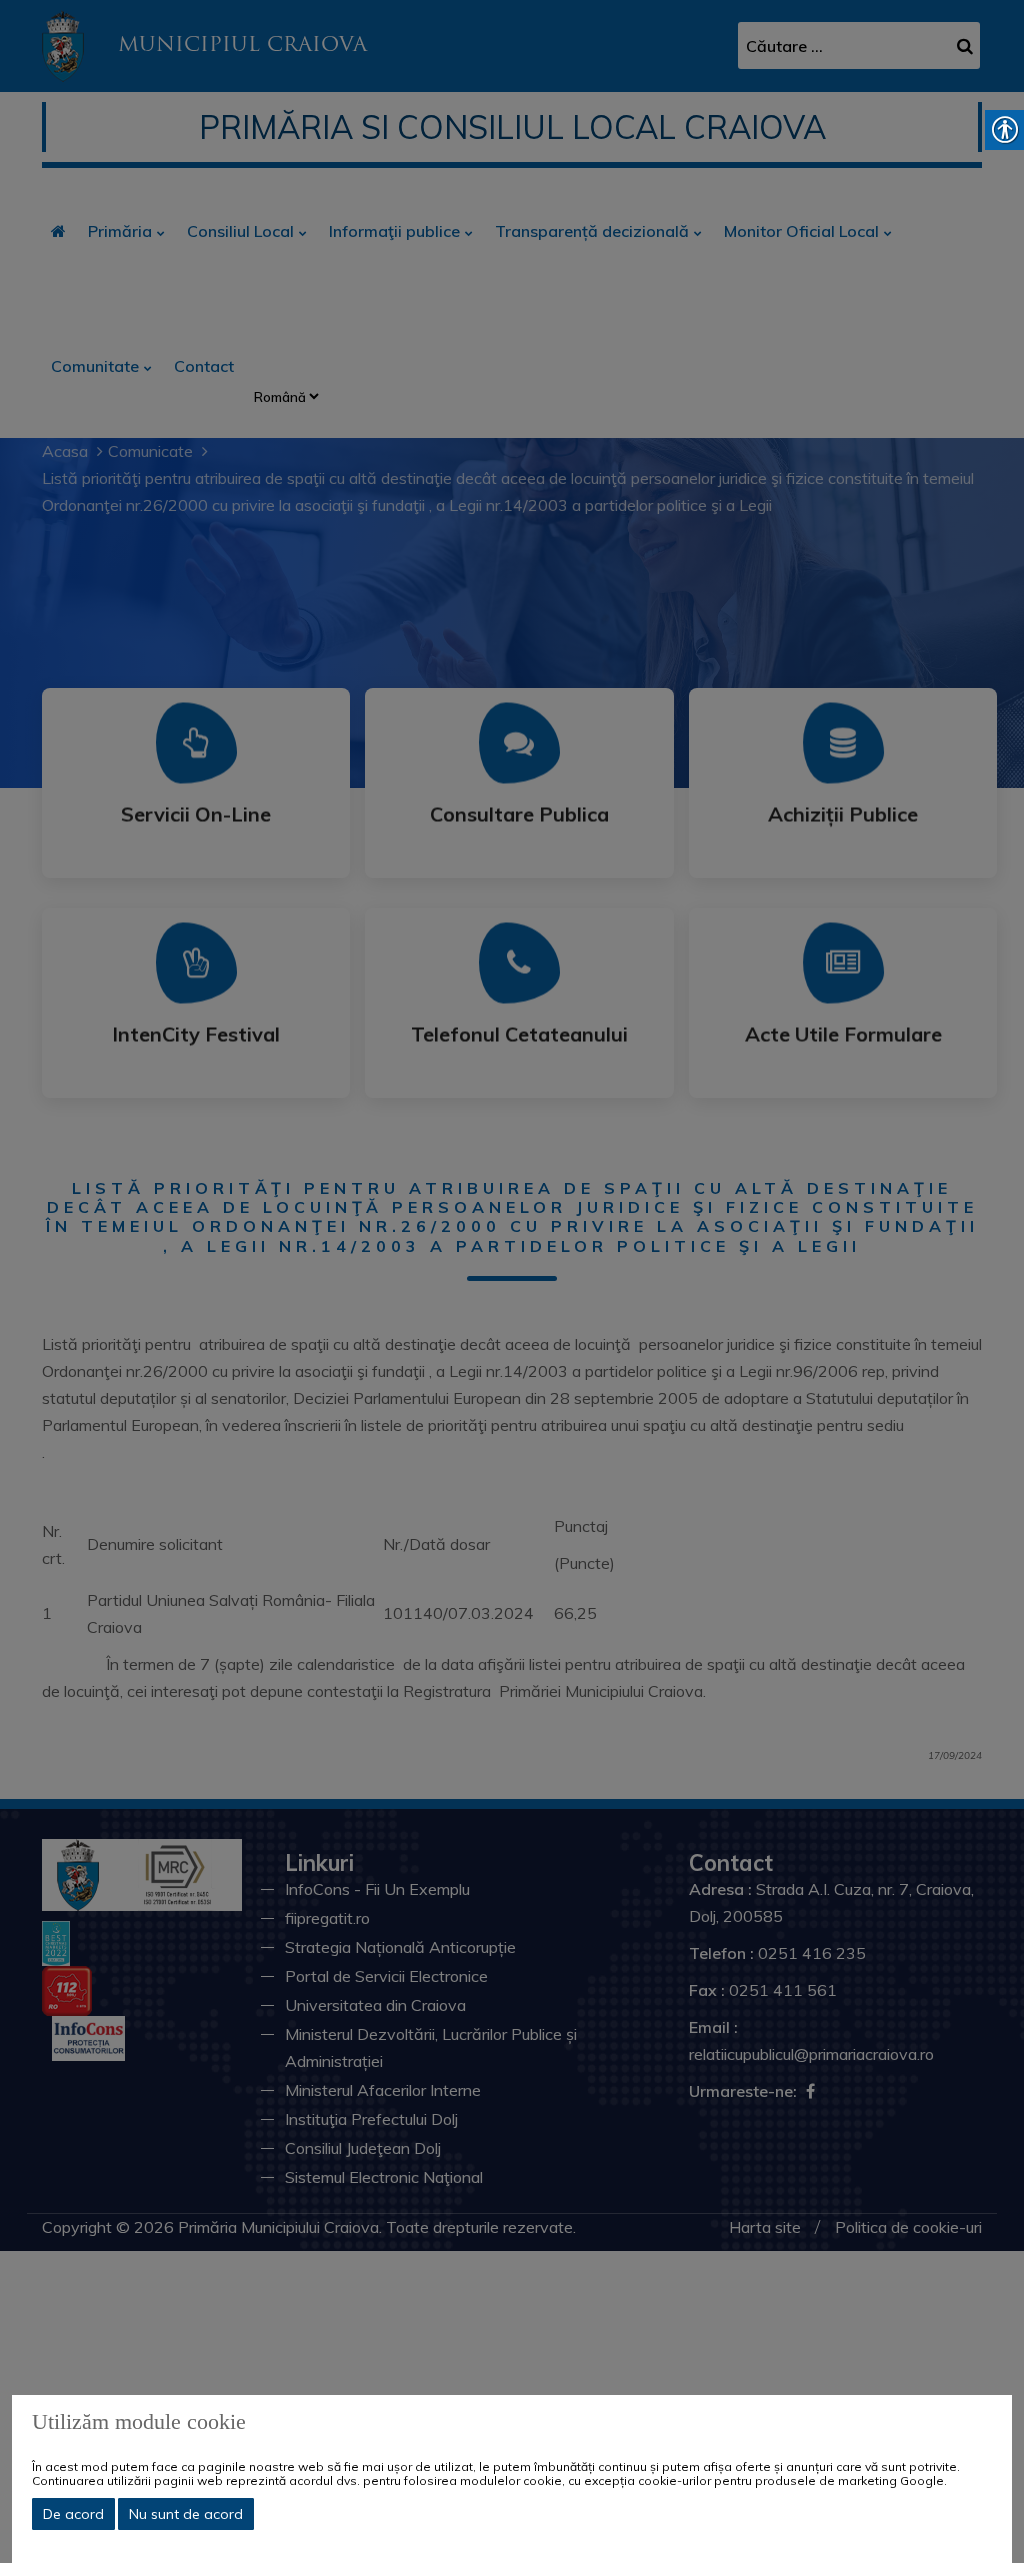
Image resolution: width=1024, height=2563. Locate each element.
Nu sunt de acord (186, 2514)
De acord (73, 2514)
